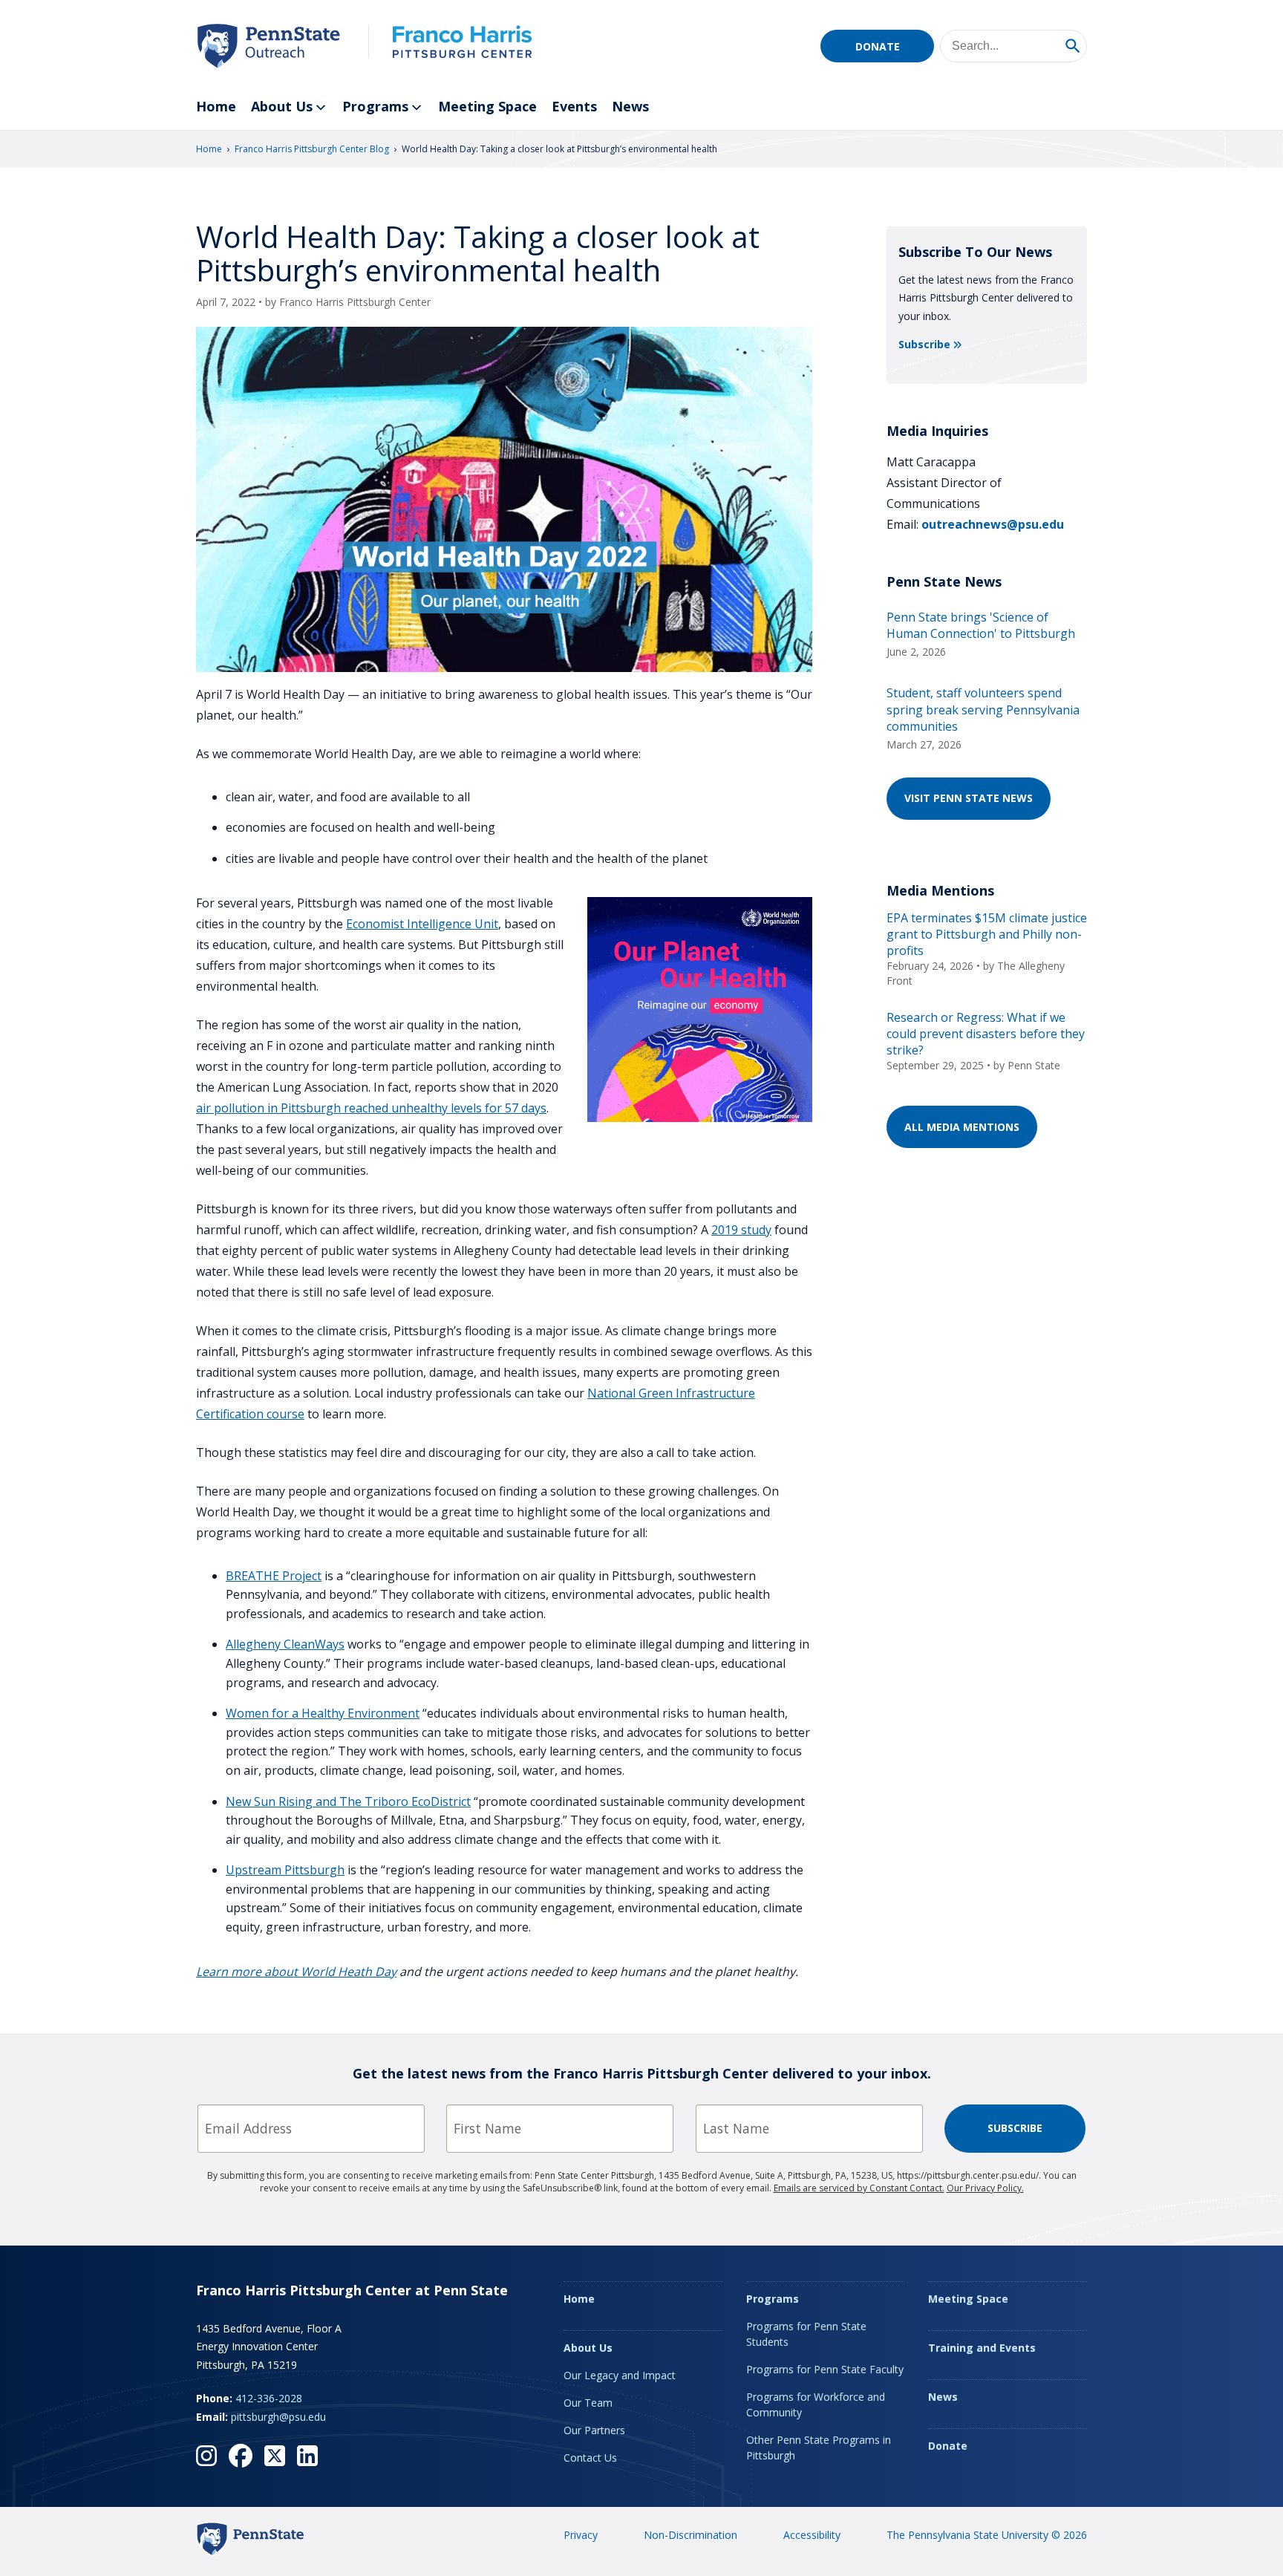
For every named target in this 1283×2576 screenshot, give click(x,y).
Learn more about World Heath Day (296, 1972)
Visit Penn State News (969, 798)
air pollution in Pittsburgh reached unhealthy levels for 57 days (371, 1108)
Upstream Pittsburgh (285, 1870)
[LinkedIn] (307, 2456)
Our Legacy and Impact (620, 2375)
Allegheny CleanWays (285, 1644)
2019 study (741, 1230)
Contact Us (590, 2458)
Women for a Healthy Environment (323, 1713)
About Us (282, 106)
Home (216, 106)
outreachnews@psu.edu (993, 524)
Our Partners (594, 2430)
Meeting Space (487, 106)
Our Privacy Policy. (985, 2188)
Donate (878, 46)
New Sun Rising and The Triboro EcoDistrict (348, 1801)
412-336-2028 (269, 2398)
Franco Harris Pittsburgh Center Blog (312, 149)
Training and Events (982, 2348)
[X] (275, 2456)
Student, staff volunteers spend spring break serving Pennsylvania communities (983, 710)
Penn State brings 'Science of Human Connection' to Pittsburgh (981, 625)
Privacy (581, 2535)
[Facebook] (241, 2456)
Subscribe (924, 344)
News (630, 106)
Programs (375, 106)
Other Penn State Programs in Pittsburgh (819, 2448)
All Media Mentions (962, 1127)
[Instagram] (206, 2456)
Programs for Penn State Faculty (825, 2369)
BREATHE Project (274, 1576)
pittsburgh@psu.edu (278, 2417)
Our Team (588, 2403)
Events (574, 106)
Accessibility (812, 2535)
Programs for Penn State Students (806, 2334)
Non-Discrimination (691, 2535)
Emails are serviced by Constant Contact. (859, 2188)
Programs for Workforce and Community (816, 2404)
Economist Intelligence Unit (422, 924)
